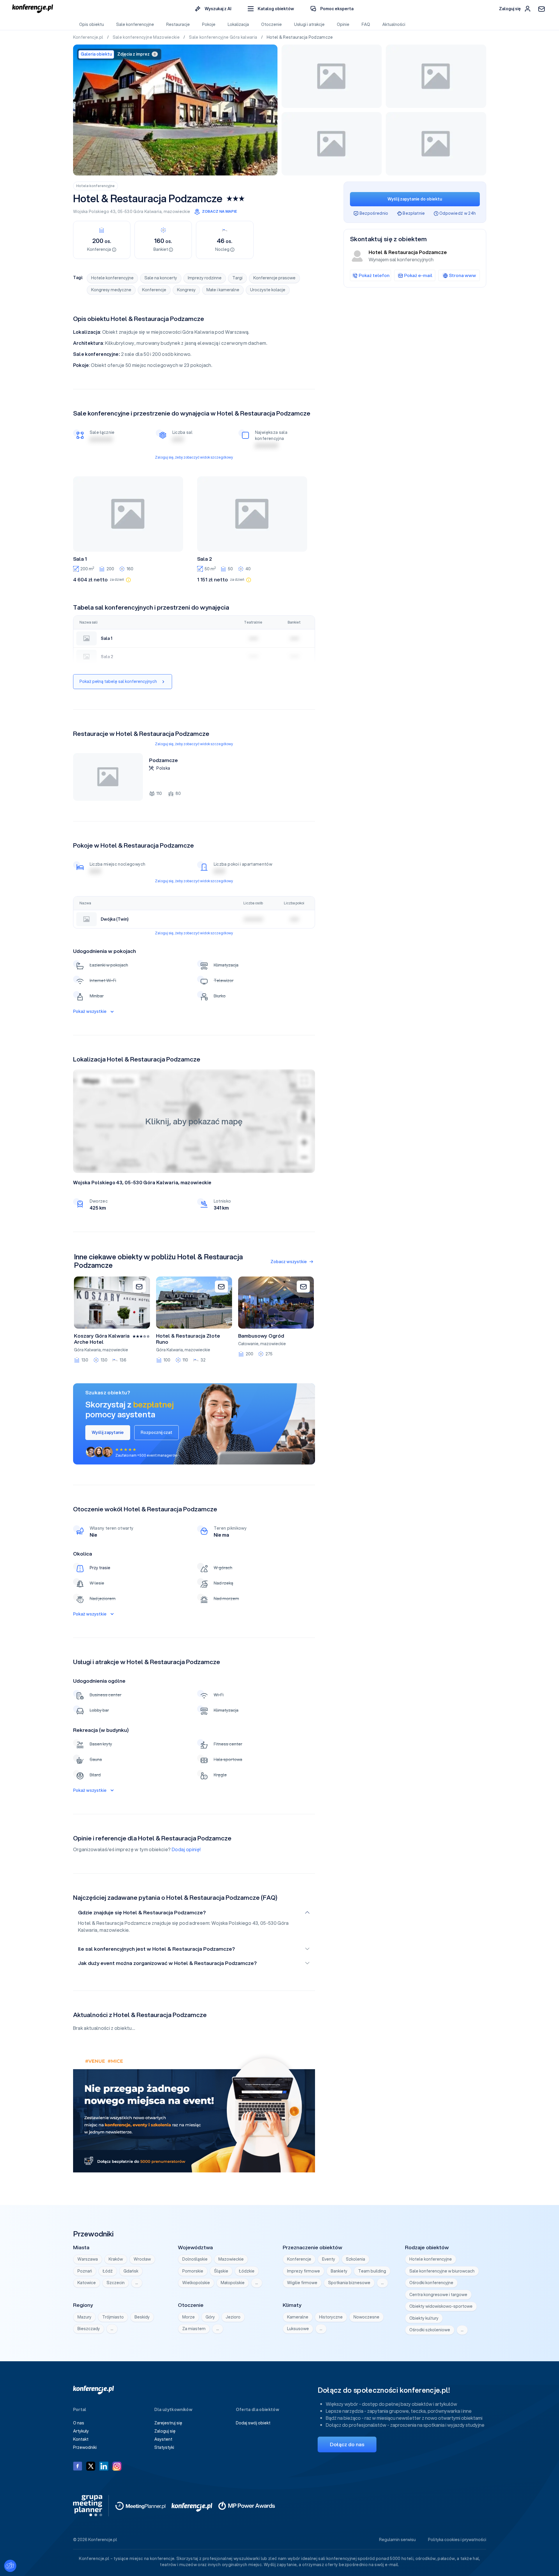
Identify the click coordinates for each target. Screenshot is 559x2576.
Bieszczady (89, 2329)
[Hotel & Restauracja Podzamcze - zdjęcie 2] (332, 76)
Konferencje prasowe (274, 278)
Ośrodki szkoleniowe (430, 2330)
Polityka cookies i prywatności (457, 2540)
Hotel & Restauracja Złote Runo (188, 1339)
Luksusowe (298, 2329)
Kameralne (298, 2317)
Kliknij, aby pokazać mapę (194, 1121)
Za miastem (194, 2329)
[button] (271, 9)
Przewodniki (85, 2447)
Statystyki (164, 2447)
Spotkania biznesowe (349, 2283)
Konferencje (154, 290)
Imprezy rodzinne (205, 278)
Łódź (108, 2271)
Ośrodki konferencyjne (431, 2283)
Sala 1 (80, 559)
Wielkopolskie (196, 2283)
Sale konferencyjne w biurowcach (442, 2271)
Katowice (87, 2283)
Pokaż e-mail (418, 275)
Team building (372, 2271)
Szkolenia (355, 2259)
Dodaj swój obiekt (253, 2423)
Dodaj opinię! (186, 1849)
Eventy (329, 2259)
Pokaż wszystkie (90, 1011)
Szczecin (116, 2283)
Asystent (163, 2439)
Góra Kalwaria (147, 212)
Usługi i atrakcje (309, 24)
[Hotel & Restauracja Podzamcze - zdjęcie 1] (175, 110)
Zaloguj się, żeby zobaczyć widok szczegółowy (194, 457)
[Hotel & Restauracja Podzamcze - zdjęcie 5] (436, 144)
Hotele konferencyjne (95, 186)
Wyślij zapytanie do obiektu (415, 199)
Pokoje (209, 24)
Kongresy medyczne (111, 290)
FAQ (366, 24)
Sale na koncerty (161, 278)
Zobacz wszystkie (289, 1262)
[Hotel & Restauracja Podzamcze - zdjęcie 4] (332, 144)
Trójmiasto (113, 2317)
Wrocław (142, 2259)
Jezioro (233, 2317)
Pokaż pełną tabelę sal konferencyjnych (118, 681)
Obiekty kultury (424, 2318)
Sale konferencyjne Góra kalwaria (224, 37)
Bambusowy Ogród (261, 1336)
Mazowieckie (231, 2259)
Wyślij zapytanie (108, 1432)
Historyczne (331, 2317)
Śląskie (221, 2271)
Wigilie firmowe (302, 2283)
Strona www (462, 275)
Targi (237, 278)
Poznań (85, 2271)
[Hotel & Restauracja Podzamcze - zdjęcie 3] (436, 76)
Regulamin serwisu (397, 2540)
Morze (189, 2317)
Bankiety (339, 2271)
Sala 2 (205, 559)
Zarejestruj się (168, 2423)
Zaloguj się (165, 2431)
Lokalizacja (238, 24)
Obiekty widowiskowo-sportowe (441, 2306)
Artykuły (81, 2431)
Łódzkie (247, 2271)
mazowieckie (177, 212)
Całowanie (248, 1344)
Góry (210, 2317)
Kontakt (81, 2439)
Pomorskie (193, 2271)
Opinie (343, 24)
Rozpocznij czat (156, 1432)
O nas (79, 2423)
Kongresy (186, 290)
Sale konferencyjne (135, 24)
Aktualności (394, 24)
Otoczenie (271, 24)
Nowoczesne (366, 2317)
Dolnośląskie (195, 2259)
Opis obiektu (92, 24)
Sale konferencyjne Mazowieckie (147, 37)
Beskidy (142, 2317)
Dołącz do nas (347, 2444)
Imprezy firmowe (304, 2271)
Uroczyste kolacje (268, 290)
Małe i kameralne (223, 290)
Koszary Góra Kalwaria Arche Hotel (102, 1339)
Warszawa (88, 2259)
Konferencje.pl (89, 37)
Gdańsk (131, 2271)
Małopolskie (233, 2283)
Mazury (84, 2317)
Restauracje (178, 24)
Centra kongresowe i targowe (438, 2295)
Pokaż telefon (374, 275)
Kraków (116, 2259)
